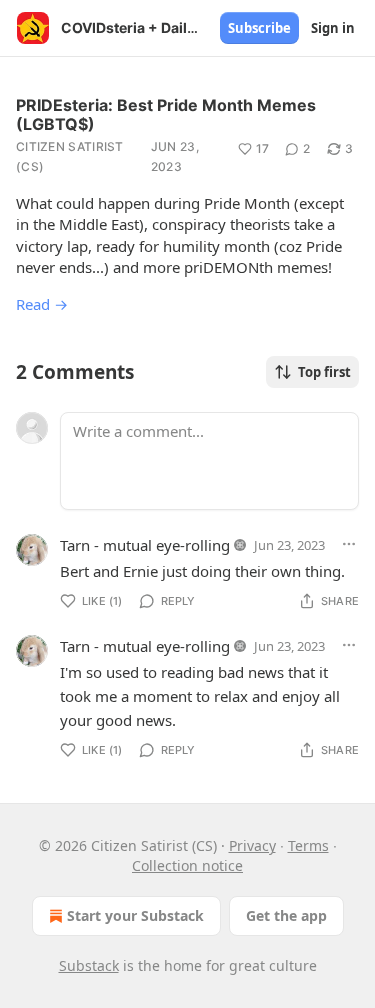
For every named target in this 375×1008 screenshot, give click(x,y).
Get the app (286, 915)
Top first (324, 372)
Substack (89, 965)
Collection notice (187, 865)
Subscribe (259, 28)
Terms (308, 845)
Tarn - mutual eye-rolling (145, 545)
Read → (42, 304)
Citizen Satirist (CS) (70, 156)
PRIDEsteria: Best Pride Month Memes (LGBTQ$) (166, 114)
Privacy (252, 845)
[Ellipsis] (349, 544)
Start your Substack (135, 915)
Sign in (333, 28)
